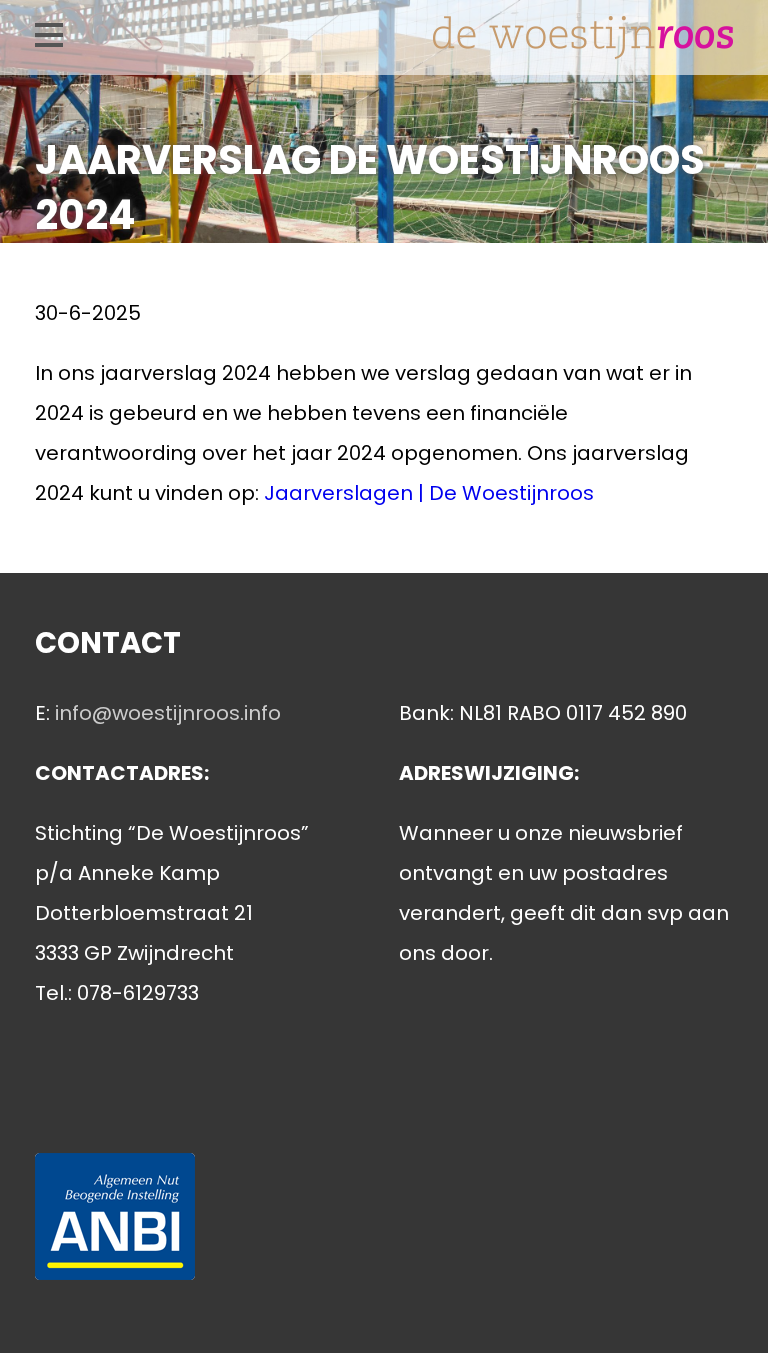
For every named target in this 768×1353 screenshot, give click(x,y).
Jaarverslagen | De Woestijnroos (429, 493)
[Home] (583, 44)
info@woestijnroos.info (168, 713)
